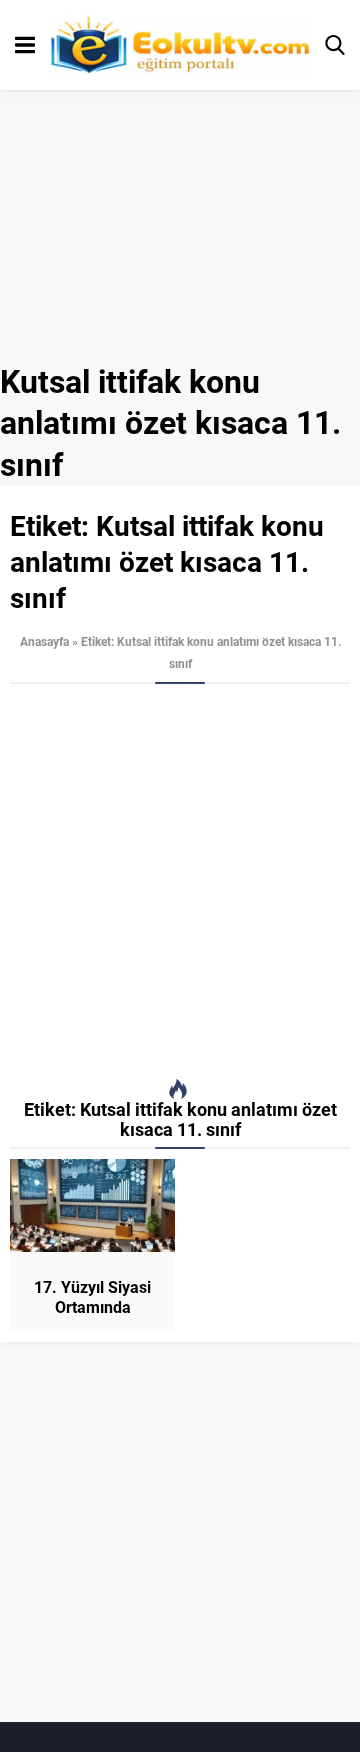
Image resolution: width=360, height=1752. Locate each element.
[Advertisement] (180, 881)
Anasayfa (44, 641)
